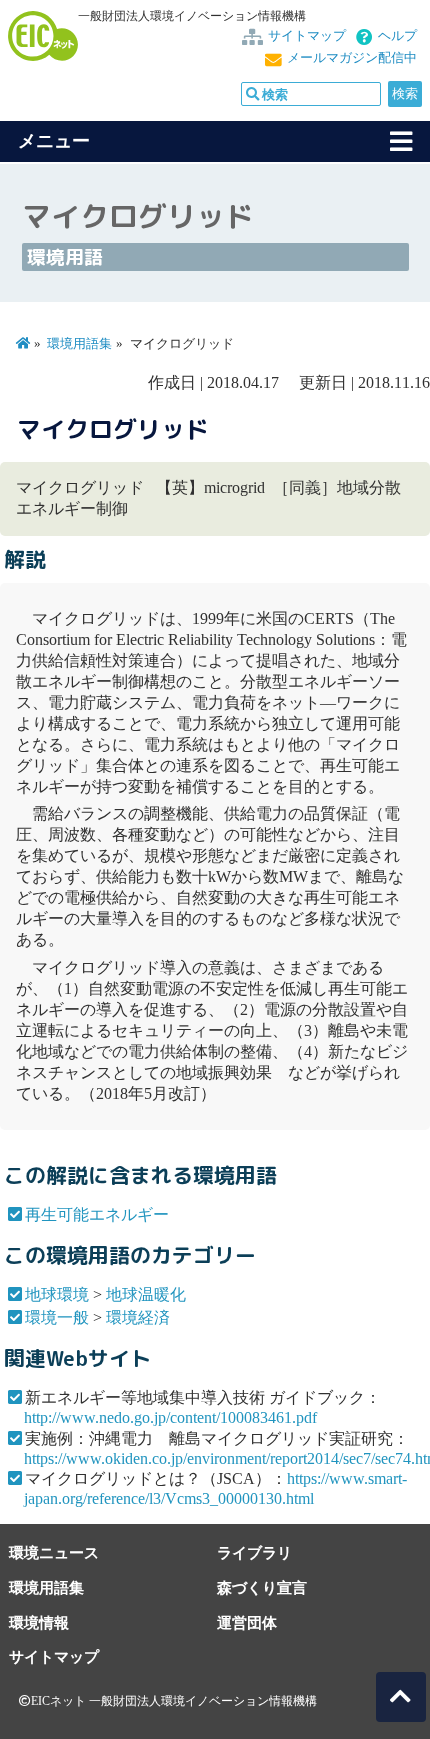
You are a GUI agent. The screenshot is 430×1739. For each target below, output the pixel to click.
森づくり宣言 (262, 1587)
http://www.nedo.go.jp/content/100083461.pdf (170, 1417)
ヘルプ (397, 36)
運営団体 (247, 1622)
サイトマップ (307, 36)
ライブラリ (254, 1552)
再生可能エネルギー (97, 1214)
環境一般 (57, 1317)
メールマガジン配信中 (352, 58)
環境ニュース (54, 1552)
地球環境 (57, 1294)
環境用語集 (79, 344)
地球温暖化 (146, 1294)
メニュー (54, 141)
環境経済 (138, 1317)
